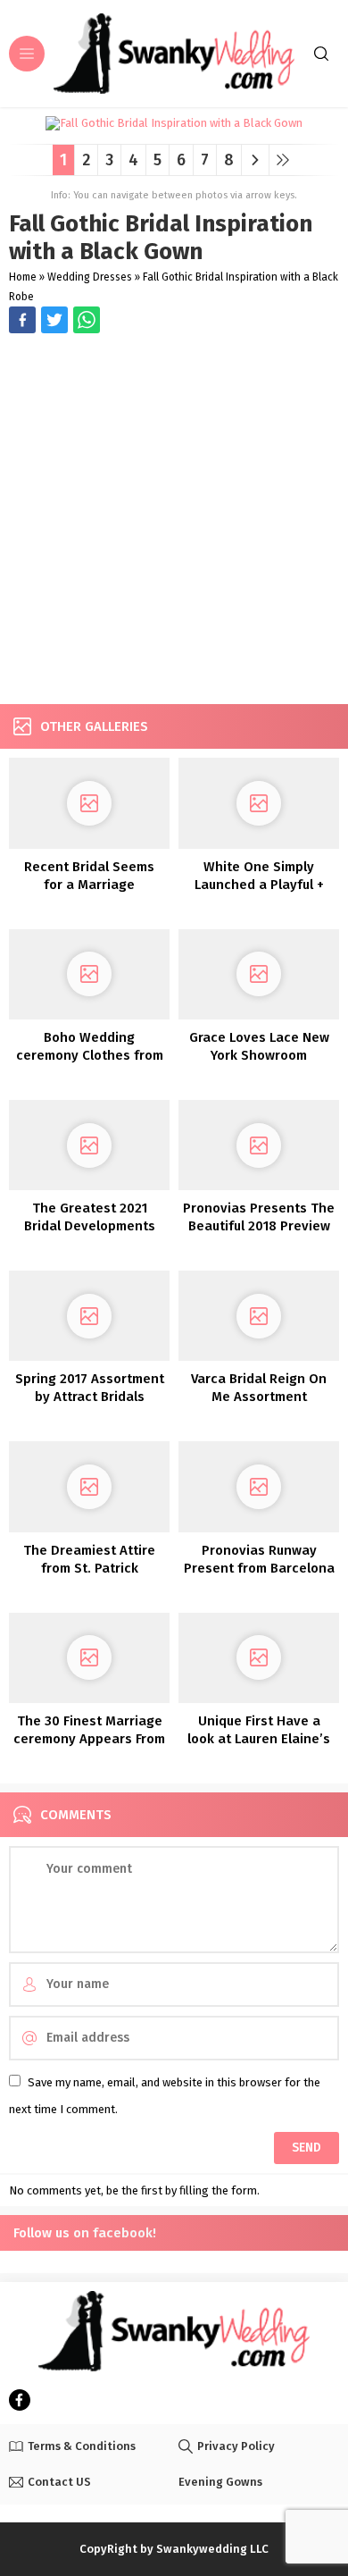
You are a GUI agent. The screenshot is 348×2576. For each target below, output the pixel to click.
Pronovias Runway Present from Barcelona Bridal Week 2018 (259, 1568)
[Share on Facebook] (22, 320)
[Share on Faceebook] (54, 320)
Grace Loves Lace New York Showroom (259, 1046)
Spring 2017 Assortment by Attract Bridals (90, 1388)
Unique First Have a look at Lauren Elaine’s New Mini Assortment (259, 1739)
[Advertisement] (174, 521)
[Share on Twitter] (87, 320)
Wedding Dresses (90, 277)
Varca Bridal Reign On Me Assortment (259, 1388)
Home (23, 277)
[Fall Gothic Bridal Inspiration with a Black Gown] (174, 124)
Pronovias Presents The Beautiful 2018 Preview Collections (259, 1226)
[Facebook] (20, 2400)
